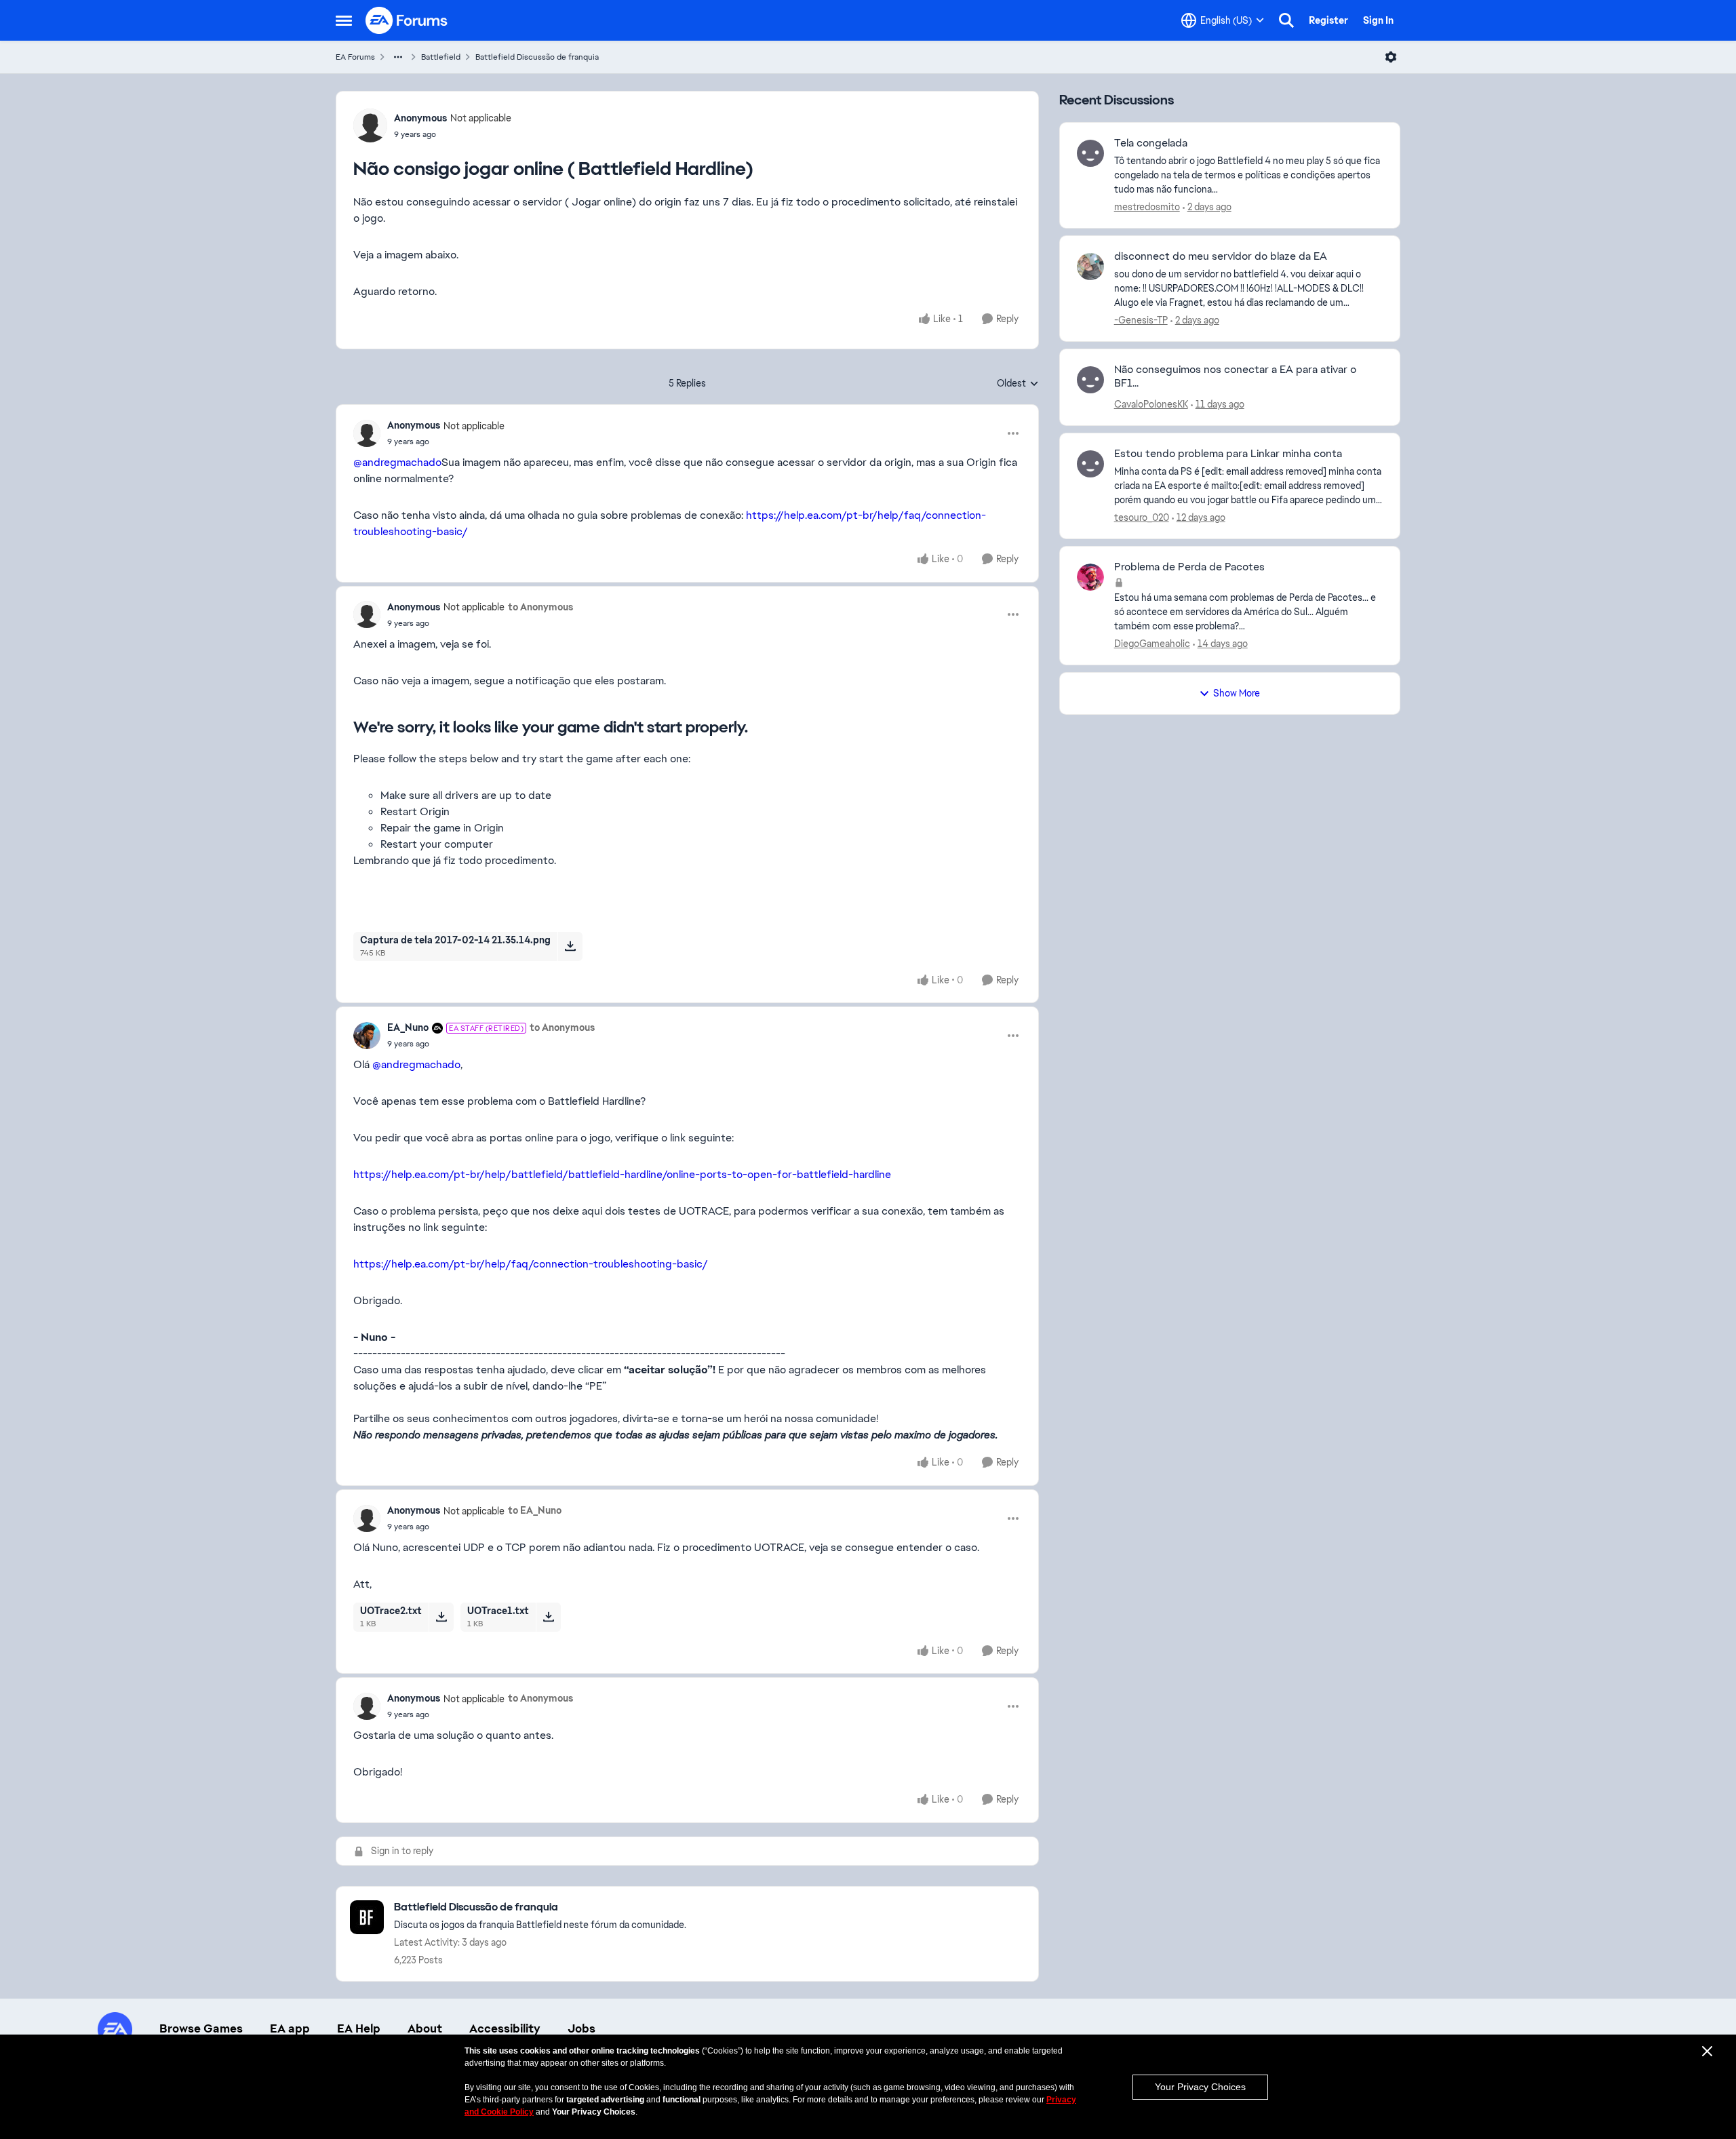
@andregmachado (397, 462)
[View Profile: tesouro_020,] (1090, 464)
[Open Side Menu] (344, 20)
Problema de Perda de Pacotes (1189, 567)
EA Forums (355, 57)
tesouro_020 (1142, 517)
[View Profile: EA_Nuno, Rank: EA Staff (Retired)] (367, 1036)
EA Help (359, 2028)
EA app (290, 2028)
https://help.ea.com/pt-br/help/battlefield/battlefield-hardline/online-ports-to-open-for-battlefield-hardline (622, 1174)
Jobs (581, 2028)
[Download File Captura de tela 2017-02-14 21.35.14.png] (570, 946)
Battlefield (441, 57)
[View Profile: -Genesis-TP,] (1090, 267)
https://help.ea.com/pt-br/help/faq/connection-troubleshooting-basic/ (531, 1264)
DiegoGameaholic (1152, 644)
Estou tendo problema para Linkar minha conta (1228, 454)
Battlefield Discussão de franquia (537, 57)
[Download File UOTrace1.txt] (548, 1617)
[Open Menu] (1391, 57)
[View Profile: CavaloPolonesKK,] (1090, 380)
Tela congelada (1151, 143)
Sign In (1378, 20)
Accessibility (505, 2028)
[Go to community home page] (407, 20)
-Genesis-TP (1141, 320)
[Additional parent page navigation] (398, 57)
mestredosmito (1147, 207)
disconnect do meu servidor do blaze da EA (1221, 256)
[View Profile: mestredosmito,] (1090, 153)
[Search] (1286, 20)
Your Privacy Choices (1200, 2087)
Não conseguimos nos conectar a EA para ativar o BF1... (1235, 377)
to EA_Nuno (535, 1510)
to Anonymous (540, 607)
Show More (1237, 693)
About (425, 2028)
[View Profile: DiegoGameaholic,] (1090, 577)
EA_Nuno (408, 1027)
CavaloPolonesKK (1151, 404)
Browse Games (201, 2028)
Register (1328, 20)
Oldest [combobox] (1018, 384)
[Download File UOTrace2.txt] (441, 1617)
